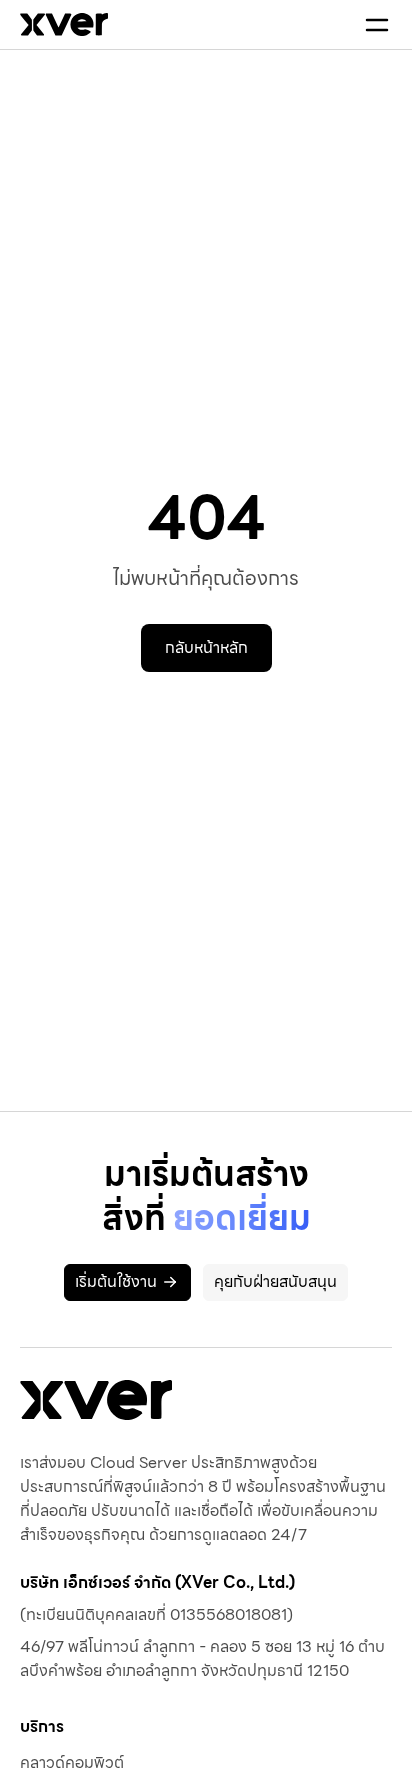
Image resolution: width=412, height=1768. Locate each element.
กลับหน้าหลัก (206, 647)
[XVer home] (64, 24)
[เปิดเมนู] (377, 25)
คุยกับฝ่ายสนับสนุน (275, 1281)
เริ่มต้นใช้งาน (116, 1281)
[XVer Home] (96, 1400)
